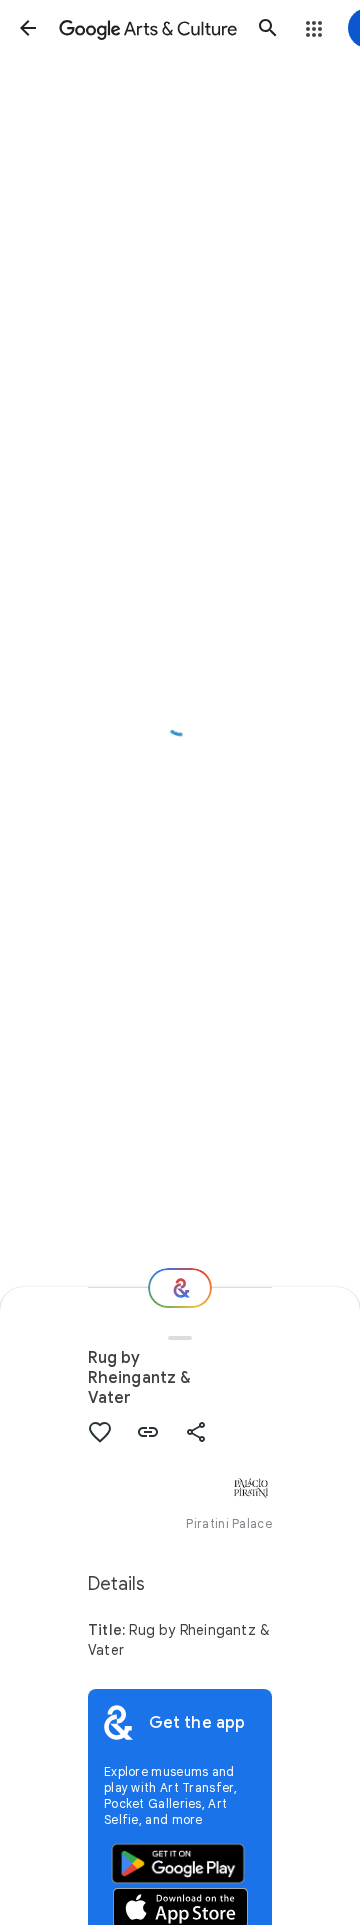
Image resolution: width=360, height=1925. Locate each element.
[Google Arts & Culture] (148, 28)
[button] (28, 28)
